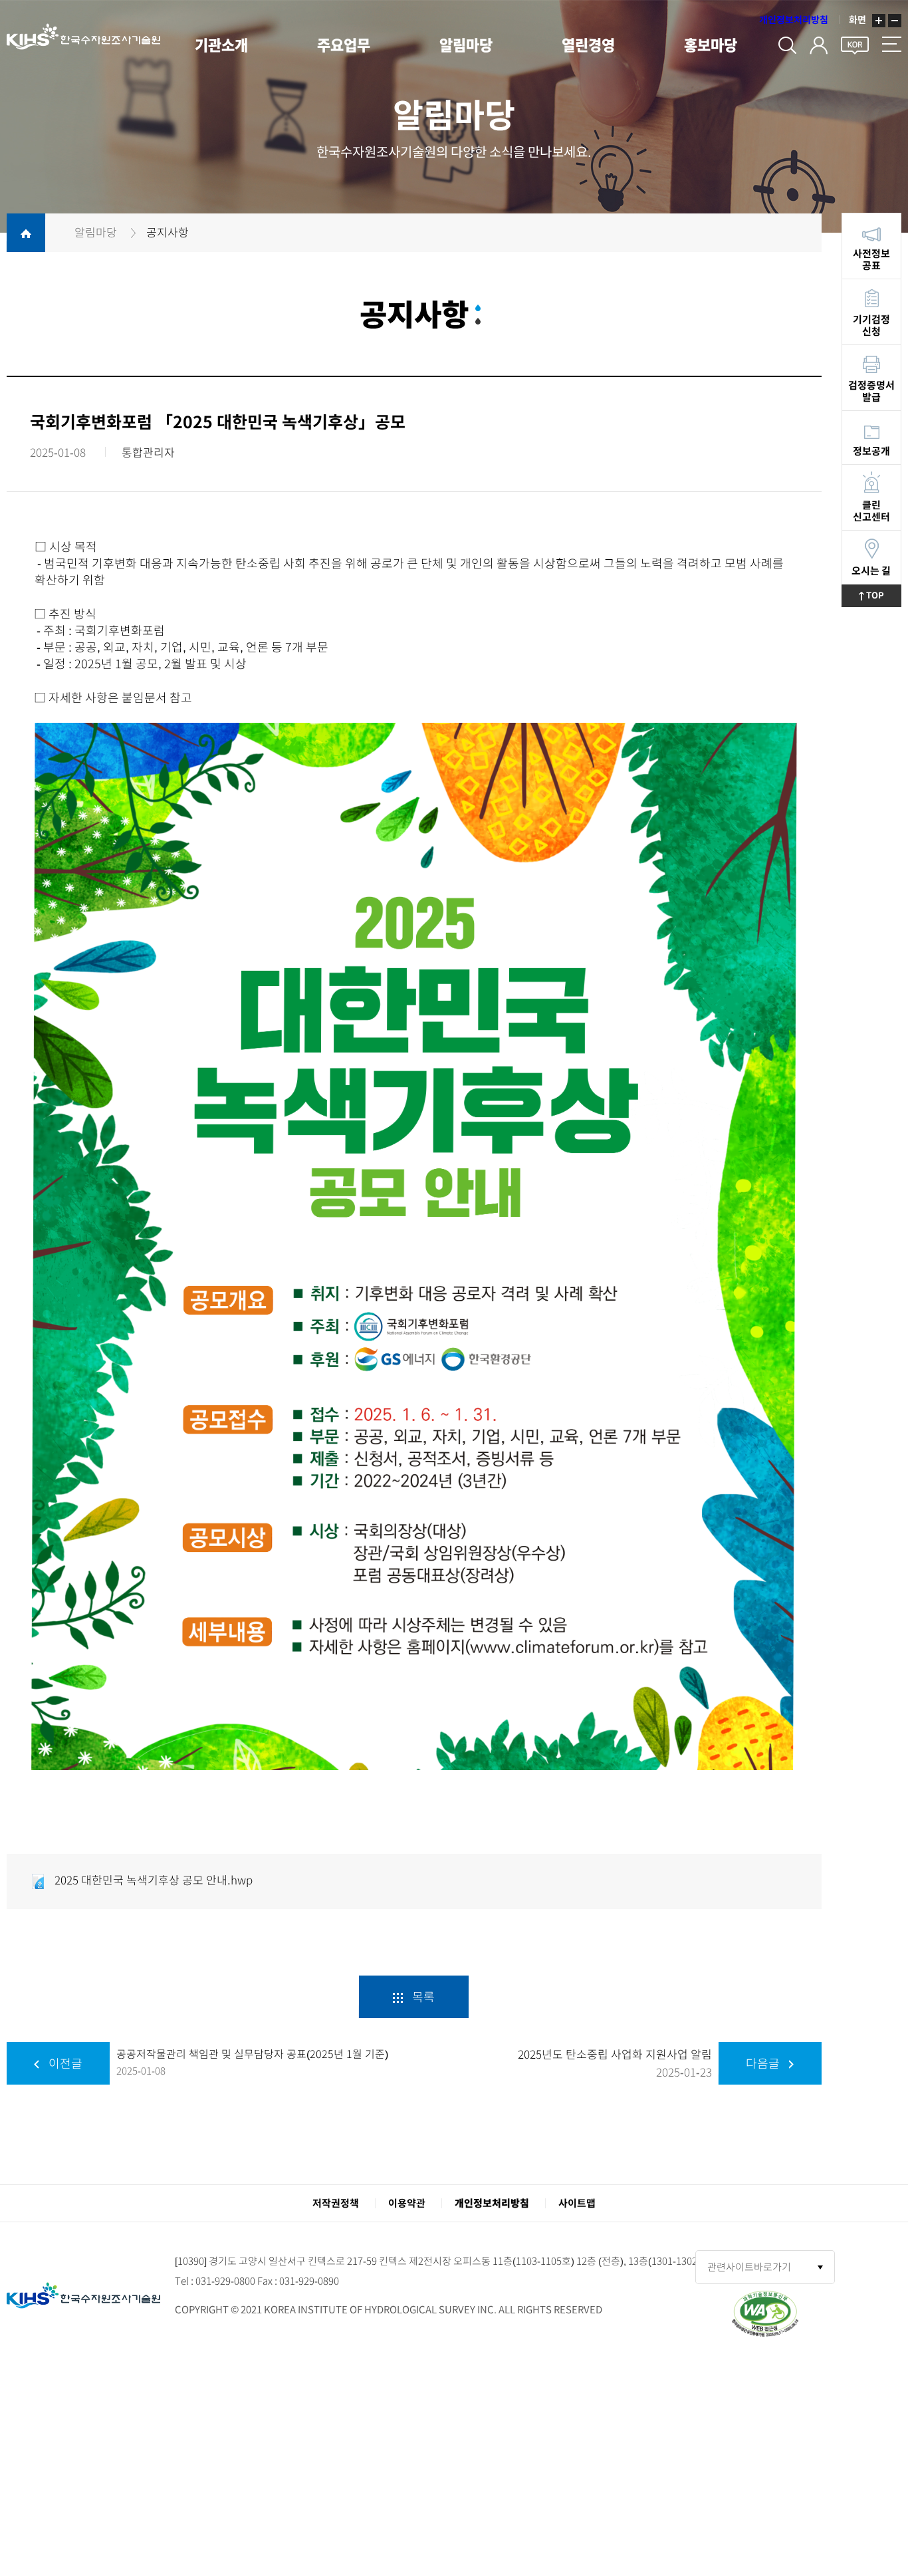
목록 (422, 1997)
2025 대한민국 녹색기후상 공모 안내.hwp (152, 1880)
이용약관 (407, 2203)
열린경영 (588, 45)
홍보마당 (711, 45)
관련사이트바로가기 (749, 2267)
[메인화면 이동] (80, 2295)
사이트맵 (577, 2203)
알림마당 (466, 45)
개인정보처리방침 (794, 20)
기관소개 (221, 45)
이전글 (64, 2063)
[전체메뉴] (892, 43)
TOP (883, 595)
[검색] (787, 43)
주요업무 (344, 45)
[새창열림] (765, 2312)
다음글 (764, 2063)
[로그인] (819, 43)
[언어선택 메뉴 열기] (855, 43)
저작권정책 (336, 2203)
